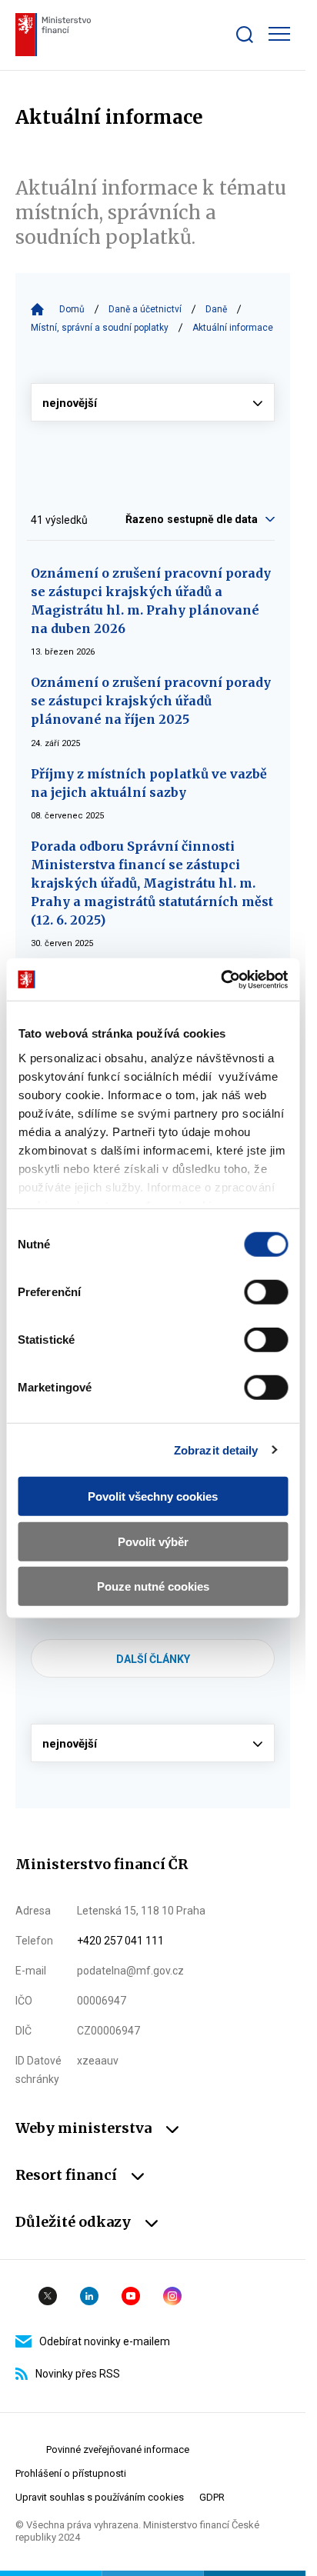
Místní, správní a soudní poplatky (100, 328)
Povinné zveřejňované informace (118, 2449)
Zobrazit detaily (216, 1450)
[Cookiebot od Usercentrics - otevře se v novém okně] (220, 979)
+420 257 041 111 (120, 1941)
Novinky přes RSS (78, 2374)
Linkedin (89, 2296)
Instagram (172, 2296)
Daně (216, 309)
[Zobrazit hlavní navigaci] (279, 34)
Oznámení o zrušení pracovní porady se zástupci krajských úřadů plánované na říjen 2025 (151, 701)
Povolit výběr (153, 1541)
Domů (72, 309)
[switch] (266, 1292)
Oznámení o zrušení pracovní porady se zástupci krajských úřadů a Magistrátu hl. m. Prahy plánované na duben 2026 (151, 601)
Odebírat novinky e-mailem (105, 2341)
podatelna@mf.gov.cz (130, 1971)
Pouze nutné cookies (153, 1586)
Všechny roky (153, 402)
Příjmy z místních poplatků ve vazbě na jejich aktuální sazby (149, 783)
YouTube (131, 2296)
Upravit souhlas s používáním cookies (100, 2497)
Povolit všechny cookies (153, 1496)
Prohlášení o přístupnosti (71, 2473)
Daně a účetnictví (145, 309)
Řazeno (145, 519)
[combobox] (221, 519)
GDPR (212, 2497)
